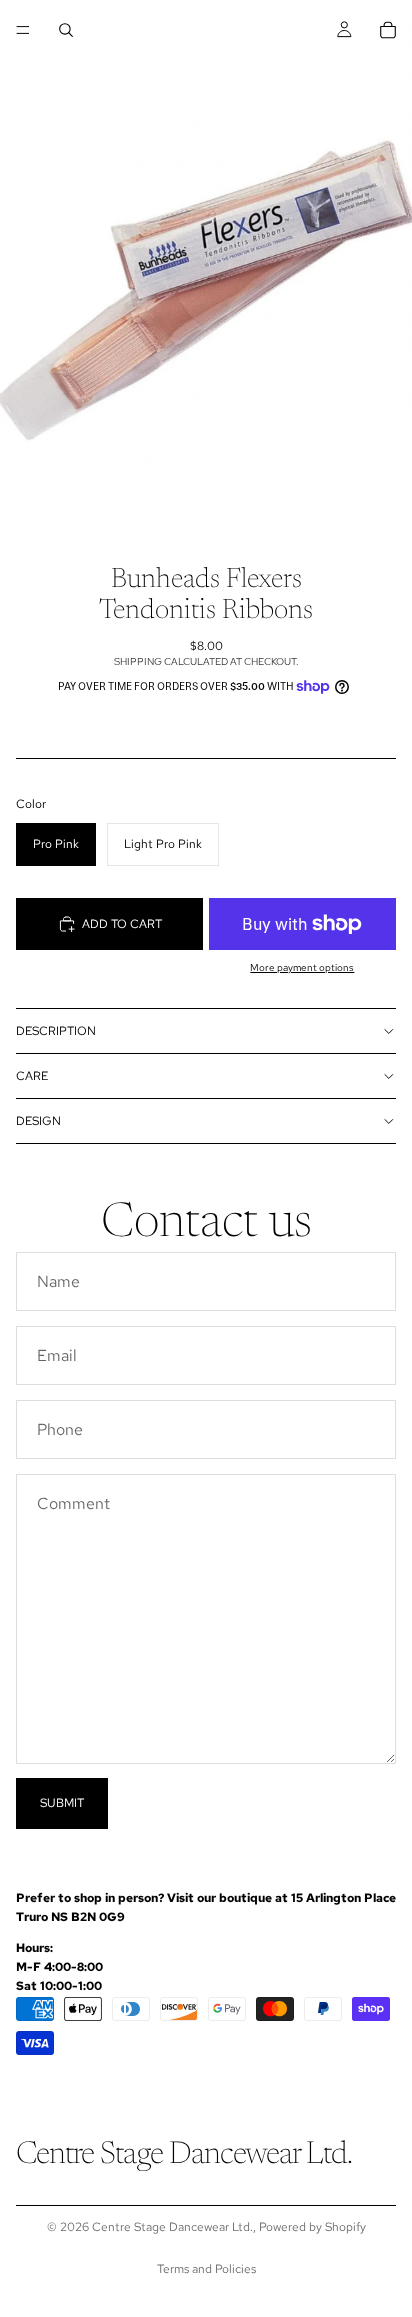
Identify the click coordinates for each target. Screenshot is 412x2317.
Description (56, 1031)
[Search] (66, 30)
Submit (62, 1803)
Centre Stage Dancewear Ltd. (172, 2227)
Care (32, 1076)
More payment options (302, 967)
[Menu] (23, 30)
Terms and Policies (206, 2269)
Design (38, 1121)
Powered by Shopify (312, 2227)
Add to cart (122, 924)
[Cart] (388, 30)
